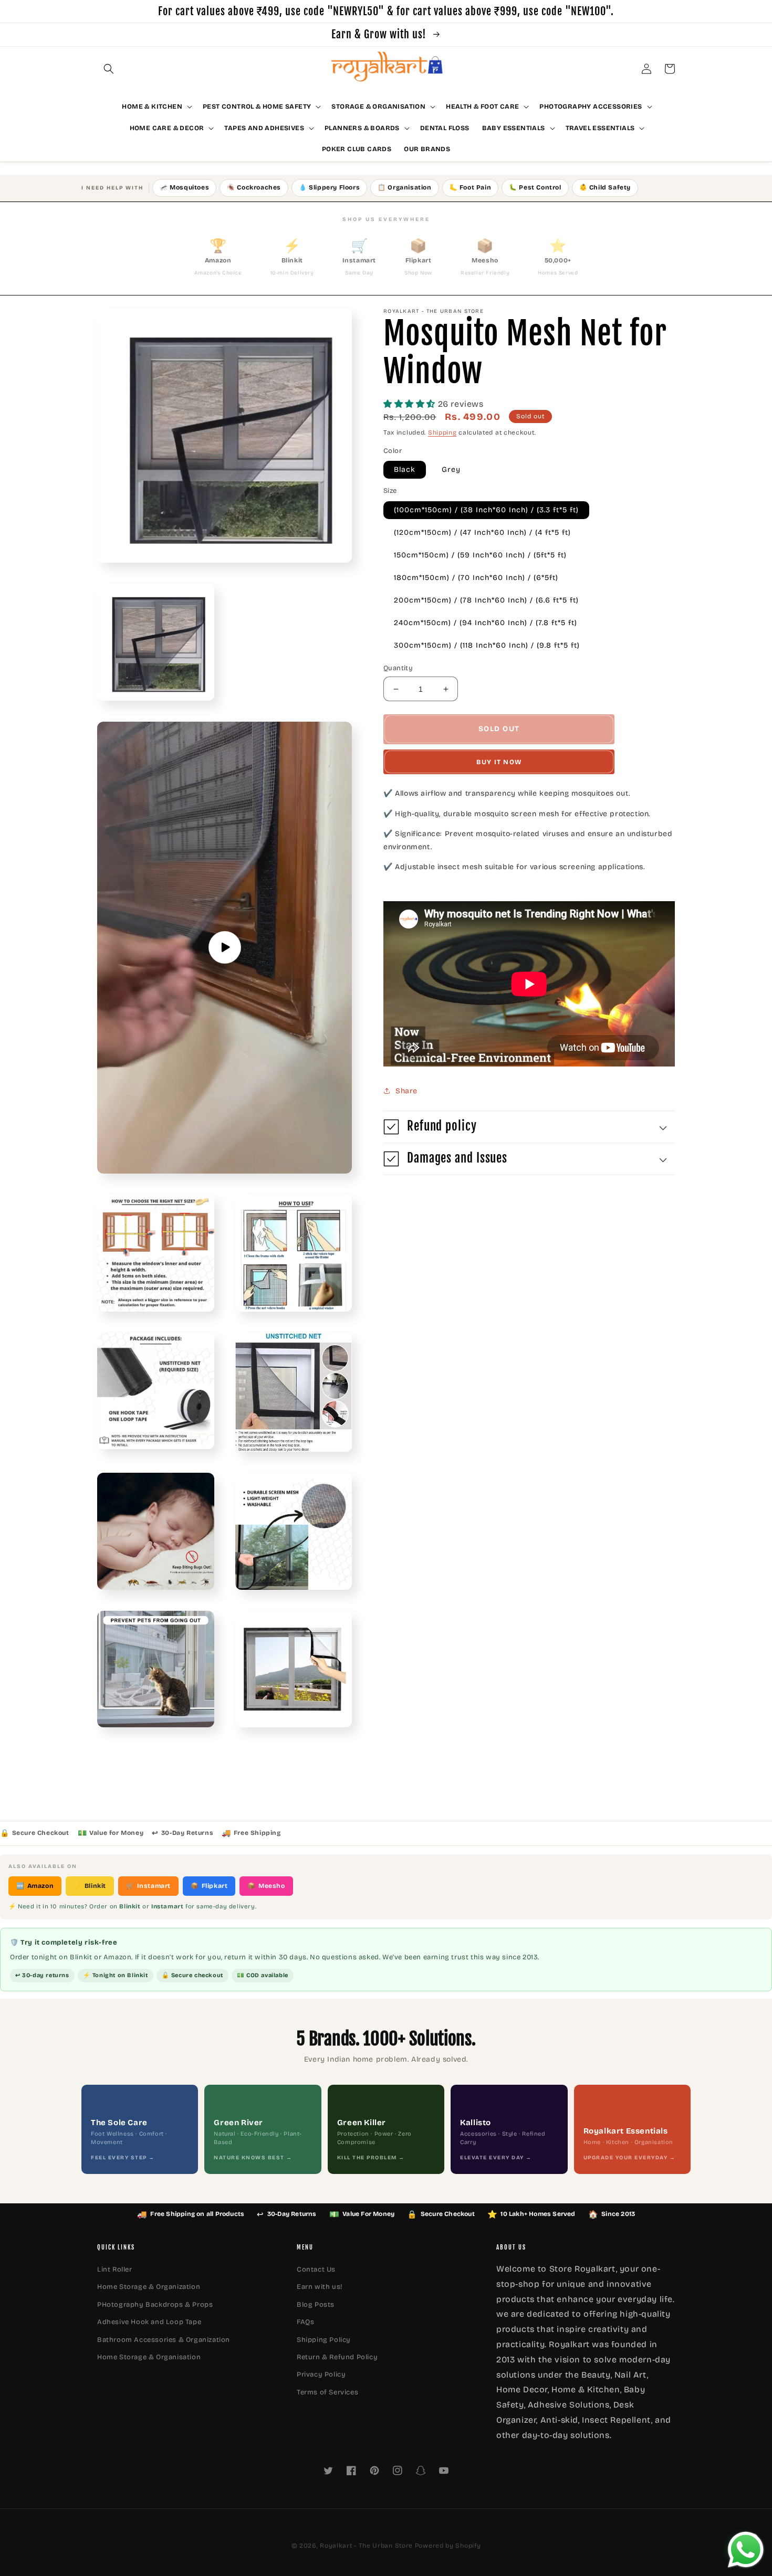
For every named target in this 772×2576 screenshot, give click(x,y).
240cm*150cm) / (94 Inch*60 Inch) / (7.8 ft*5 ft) (486, 623)
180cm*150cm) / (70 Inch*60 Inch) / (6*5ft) (476, 578)
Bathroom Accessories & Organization (164, 2340)
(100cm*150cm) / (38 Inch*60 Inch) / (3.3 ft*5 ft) (486, 510)
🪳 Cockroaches (254, 187)
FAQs (305, 2322)
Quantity (398, 668)
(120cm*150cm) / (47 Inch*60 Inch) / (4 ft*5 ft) (482, 532)
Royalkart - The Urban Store (366, 2546)
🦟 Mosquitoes (184, 187)
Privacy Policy (321, 2374)
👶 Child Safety (605, 187)
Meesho (266, 1886)
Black (405, 470)
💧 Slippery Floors (329, 187)
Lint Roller (115, 2269)
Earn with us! (320, 2287)
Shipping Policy (324, 2340)
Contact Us (316, 2269)
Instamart (148, 1886)
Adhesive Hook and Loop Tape (149, 2322)
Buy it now (499, 762)
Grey (451, 470)
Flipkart (209, 1886)
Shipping (442, 433)
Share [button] (406, 1091)
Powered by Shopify (448, 2546)
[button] (109, 69)
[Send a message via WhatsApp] (746, 2550)
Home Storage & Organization (149, 2287)
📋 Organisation (404, 187)
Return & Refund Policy (337, 2357)
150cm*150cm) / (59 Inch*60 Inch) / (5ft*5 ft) (480, 555)
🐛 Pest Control (535, 187)
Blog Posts (316, 2305)
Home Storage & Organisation (149, 2357)
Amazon (35, 1886)
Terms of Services (327, 2392)
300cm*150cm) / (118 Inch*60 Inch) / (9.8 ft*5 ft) (487, 645)
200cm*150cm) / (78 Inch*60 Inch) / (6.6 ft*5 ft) (486, 600)
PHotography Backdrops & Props (155, 2305)
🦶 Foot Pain (471, 187)
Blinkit (90, 1886)
